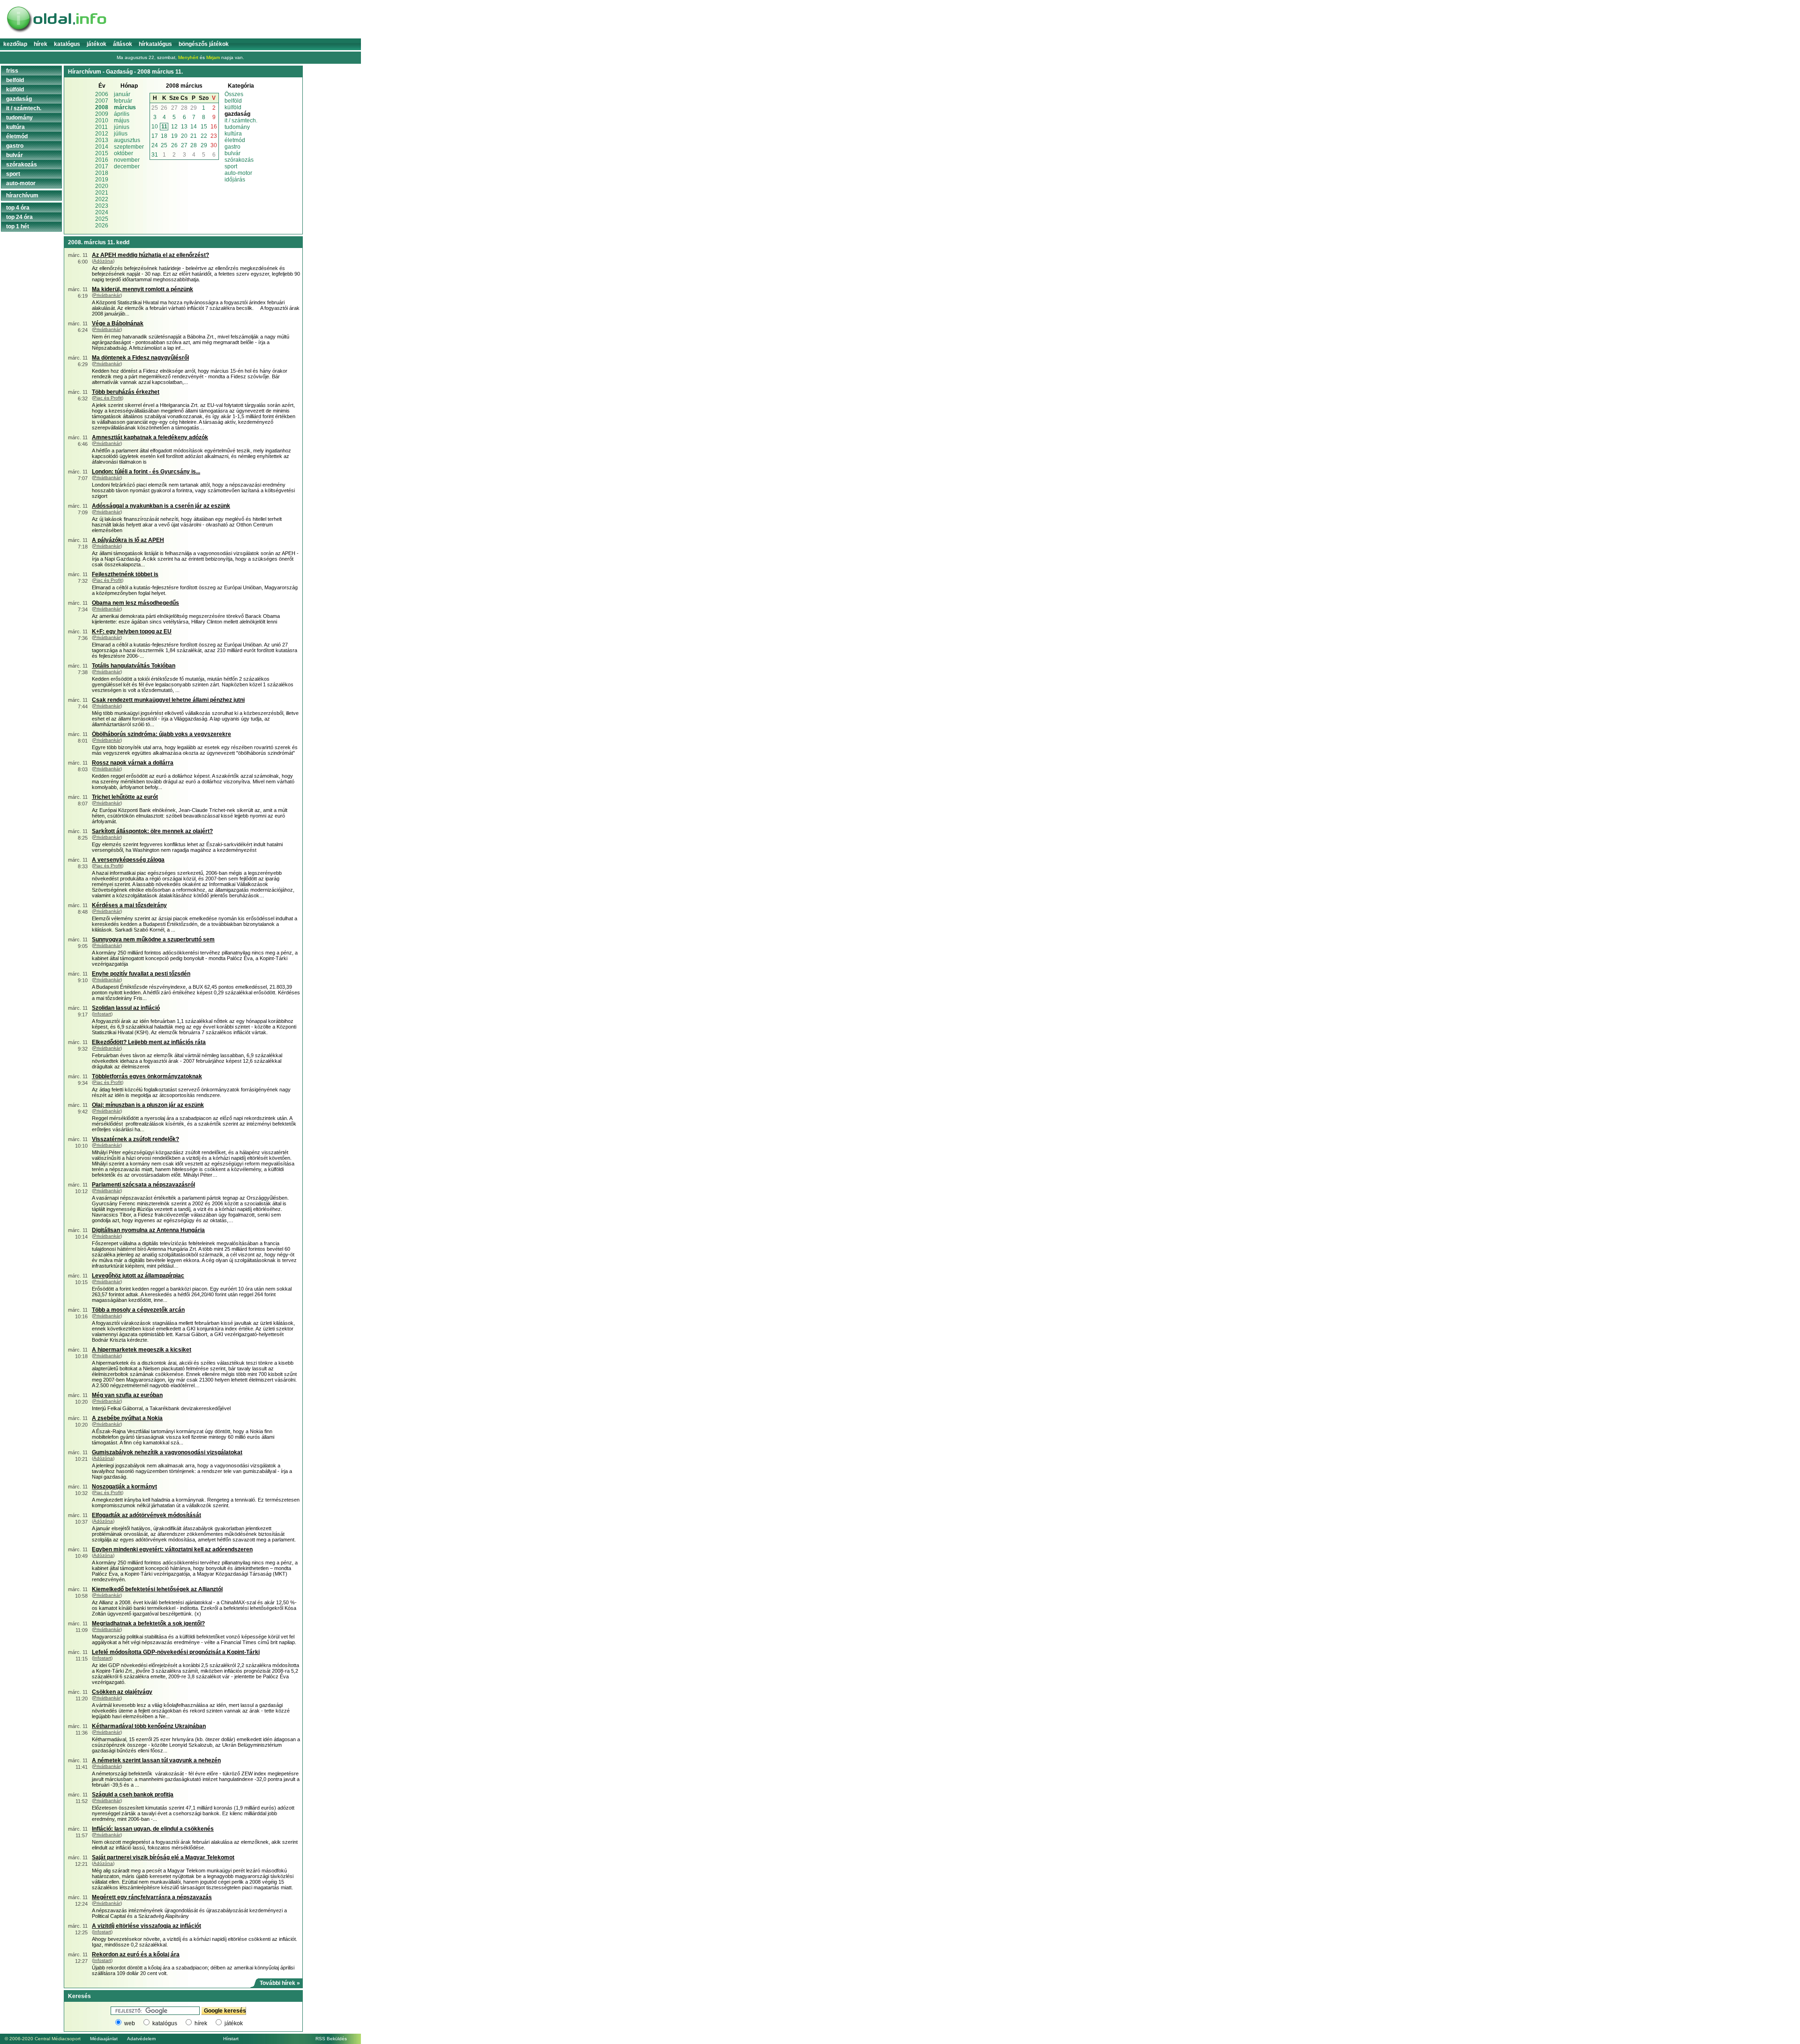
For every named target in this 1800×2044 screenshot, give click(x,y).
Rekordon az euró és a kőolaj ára (136, 1954)
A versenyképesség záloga (128, 860)
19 (174, 136)
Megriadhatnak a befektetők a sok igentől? (148, 1623)
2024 (102, 212)
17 (155, 136)
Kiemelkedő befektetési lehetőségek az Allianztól (157, 1589)
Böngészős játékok (204, 44)
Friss (12, 71)
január (122, 94)
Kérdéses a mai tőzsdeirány (129, 905)
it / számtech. (241, 120)
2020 (102, 186)
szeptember (129, 147)
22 (204, 136)
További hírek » (280, 1983)
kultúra (233, 134)
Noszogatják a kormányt (124, 1487)
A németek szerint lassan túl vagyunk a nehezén (156, 1760)
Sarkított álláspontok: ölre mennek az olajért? (152, 831)
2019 (102, 180)
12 (174, 127)
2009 (102, 114)
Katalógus (67, 44)
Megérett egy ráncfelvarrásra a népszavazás (152, 1897)
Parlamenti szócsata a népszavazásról (143, 1185)
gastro (232, 147)
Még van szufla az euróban (127, 1395)
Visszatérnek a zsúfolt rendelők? (135, 1139)
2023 (102, 206)
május (122, 120)
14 (194, 127)
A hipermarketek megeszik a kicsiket (142, 1350)
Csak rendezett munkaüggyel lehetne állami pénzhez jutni (168, 700)
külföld (233, 107)
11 (164, 127)
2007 (102, 101)
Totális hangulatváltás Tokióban (134, 666)
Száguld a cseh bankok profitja (133, 1795)
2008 (102, 107)
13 (184, 127)
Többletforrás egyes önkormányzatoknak (147, 1076)
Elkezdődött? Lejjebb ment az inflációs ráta (149, 1042)
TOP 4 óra (18, 208)
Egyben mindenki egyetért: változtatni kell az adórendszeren (172, 1549)
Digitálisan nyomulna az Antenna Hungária (148, 1230)
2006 (102, 94)
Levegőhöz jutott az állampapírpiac (138, 1276)
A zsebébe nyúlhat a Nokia (127, 1418)
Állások (123, 44)
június (122, 127)
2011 (101, 127)
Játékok (97, 44)
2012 (102, 134)
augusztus (127, 140)
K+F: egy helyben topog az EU (132, 631)
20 (184, 136)
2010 (102, 120)
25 (155, 108)
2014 (102, 147)
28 (184, 108)
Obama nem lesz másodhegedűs (135, 603)
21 (194, 136)
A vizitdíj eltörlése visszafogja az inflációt (146, 1926)
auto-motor (238, 173)
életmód (235, 140)
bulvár (232, 153)
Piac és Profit (108, 398)
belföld (233, 101)
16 (214, 127)
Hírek (41, 44)
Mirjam (213, 57)
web (130, 2023)
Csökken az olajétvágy (122, 1692)
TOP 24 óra (19, 217)
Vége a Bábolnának (118, 323)
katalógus (165, 2023)
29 (194, 108)
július (121, 134)
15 (204, 127)
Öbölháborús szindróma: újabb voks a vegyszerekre (161, 734)
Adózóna (103, 261)
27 (174, 108)
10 (155, 127)
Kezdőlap (15, 44)
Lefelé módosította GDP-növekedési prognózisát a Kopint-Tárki (176, 1652)
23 (214, 136)
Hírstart (231, 2039)
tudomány (237, 127)
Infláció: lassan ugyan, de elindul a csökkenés (153, 1829)
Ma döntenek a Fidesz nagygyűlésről (140, 358)
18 (164, 136)
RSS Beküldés (331, 2039)
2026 (102, 225)
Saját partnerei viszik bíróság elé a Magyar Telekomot (163, 1857)
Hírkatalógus (155, 44)
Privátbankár (107, 295)
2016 (102, 160)
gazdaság (19, 99)
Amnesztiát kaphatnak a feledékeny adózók (150, 437)
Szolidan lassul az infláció (126, 1008)
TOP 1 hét (18, 226)
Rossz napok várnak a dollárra (133, 763)
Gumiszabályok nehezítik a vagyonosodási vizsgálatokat (167, 1452)
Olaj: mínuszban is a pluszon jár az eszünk (148, 1105)
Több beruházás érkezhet (126, 392)
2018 (102, 173)
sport (231, 166)
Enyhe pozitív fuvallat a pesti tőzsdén (141, 974)
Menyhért (188, 57)
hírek (201, 2023)
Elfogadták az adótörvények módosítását (146, 1515)
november (127, 160)
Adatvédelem (141, 2039)
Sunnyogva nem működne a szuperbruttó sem (153, 939)
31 (155, 155)
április (122, 114)
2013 (102, 140)
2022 (102, 199)
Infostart (102, 1014)
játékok (234, 2023)
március (125, 107)
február (123, 101)
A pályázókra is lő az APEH (128, 540)
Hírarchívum (22, 195)
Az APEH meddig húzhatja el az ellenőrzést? (150, 255)
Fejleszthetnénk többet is (125, 574)
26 (164, 108)
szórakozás (239, 160)
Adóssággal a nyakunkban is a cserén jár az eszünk (161, 506)
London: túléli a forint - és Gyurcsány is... (146, 472)
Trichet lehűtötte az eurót (125, 797)
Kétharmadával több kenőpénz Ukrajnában (149, 1726)
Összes (234, 94)
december (127, 166)
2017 (102, 166)
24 (155, 145)
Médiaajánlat (104, 2039)
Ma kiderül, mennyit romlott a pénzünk (142, 289)
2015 (102, 153)
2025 (102, 219)
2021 (102, 193)
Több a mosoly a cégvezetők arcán (138, 1310)
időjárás (235, 180)
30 (214, 145)
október (124, 153)
